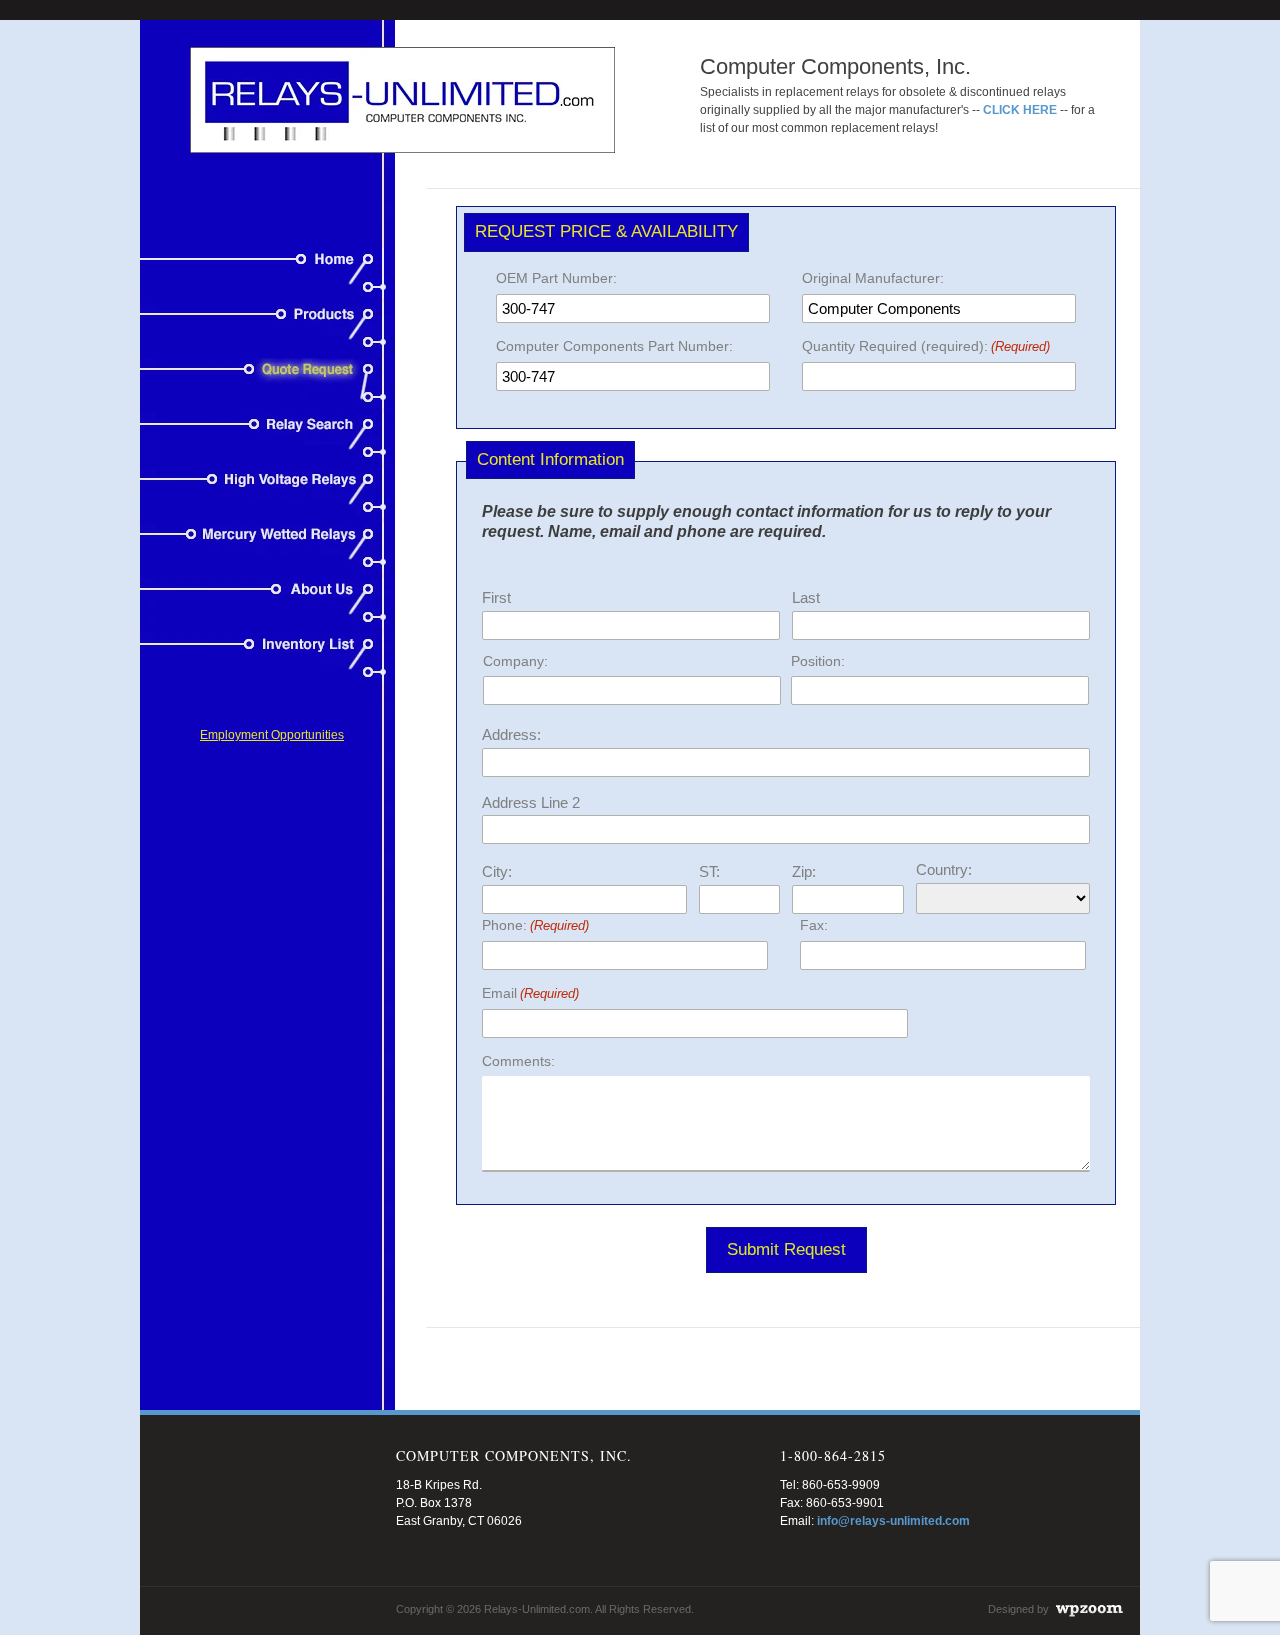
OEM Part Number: (556, 278)
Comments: (518, 1061)
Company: (515, 661)
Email (530, 993)
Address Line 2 (531, 802)
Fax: (814, 925)
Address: (511, 734)
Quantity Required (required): (926, 346)
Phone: (535, 925)
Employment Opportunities (272, 735)
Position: (818, 661)
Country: (944, 869)
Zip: (804, 871)
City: (497, 871)
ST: (709, 871)
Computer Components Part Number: (614, 346)
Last (806, 597)
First (496, 597)
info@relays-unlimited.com (893, 1521)
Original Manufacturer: (873, 278)
